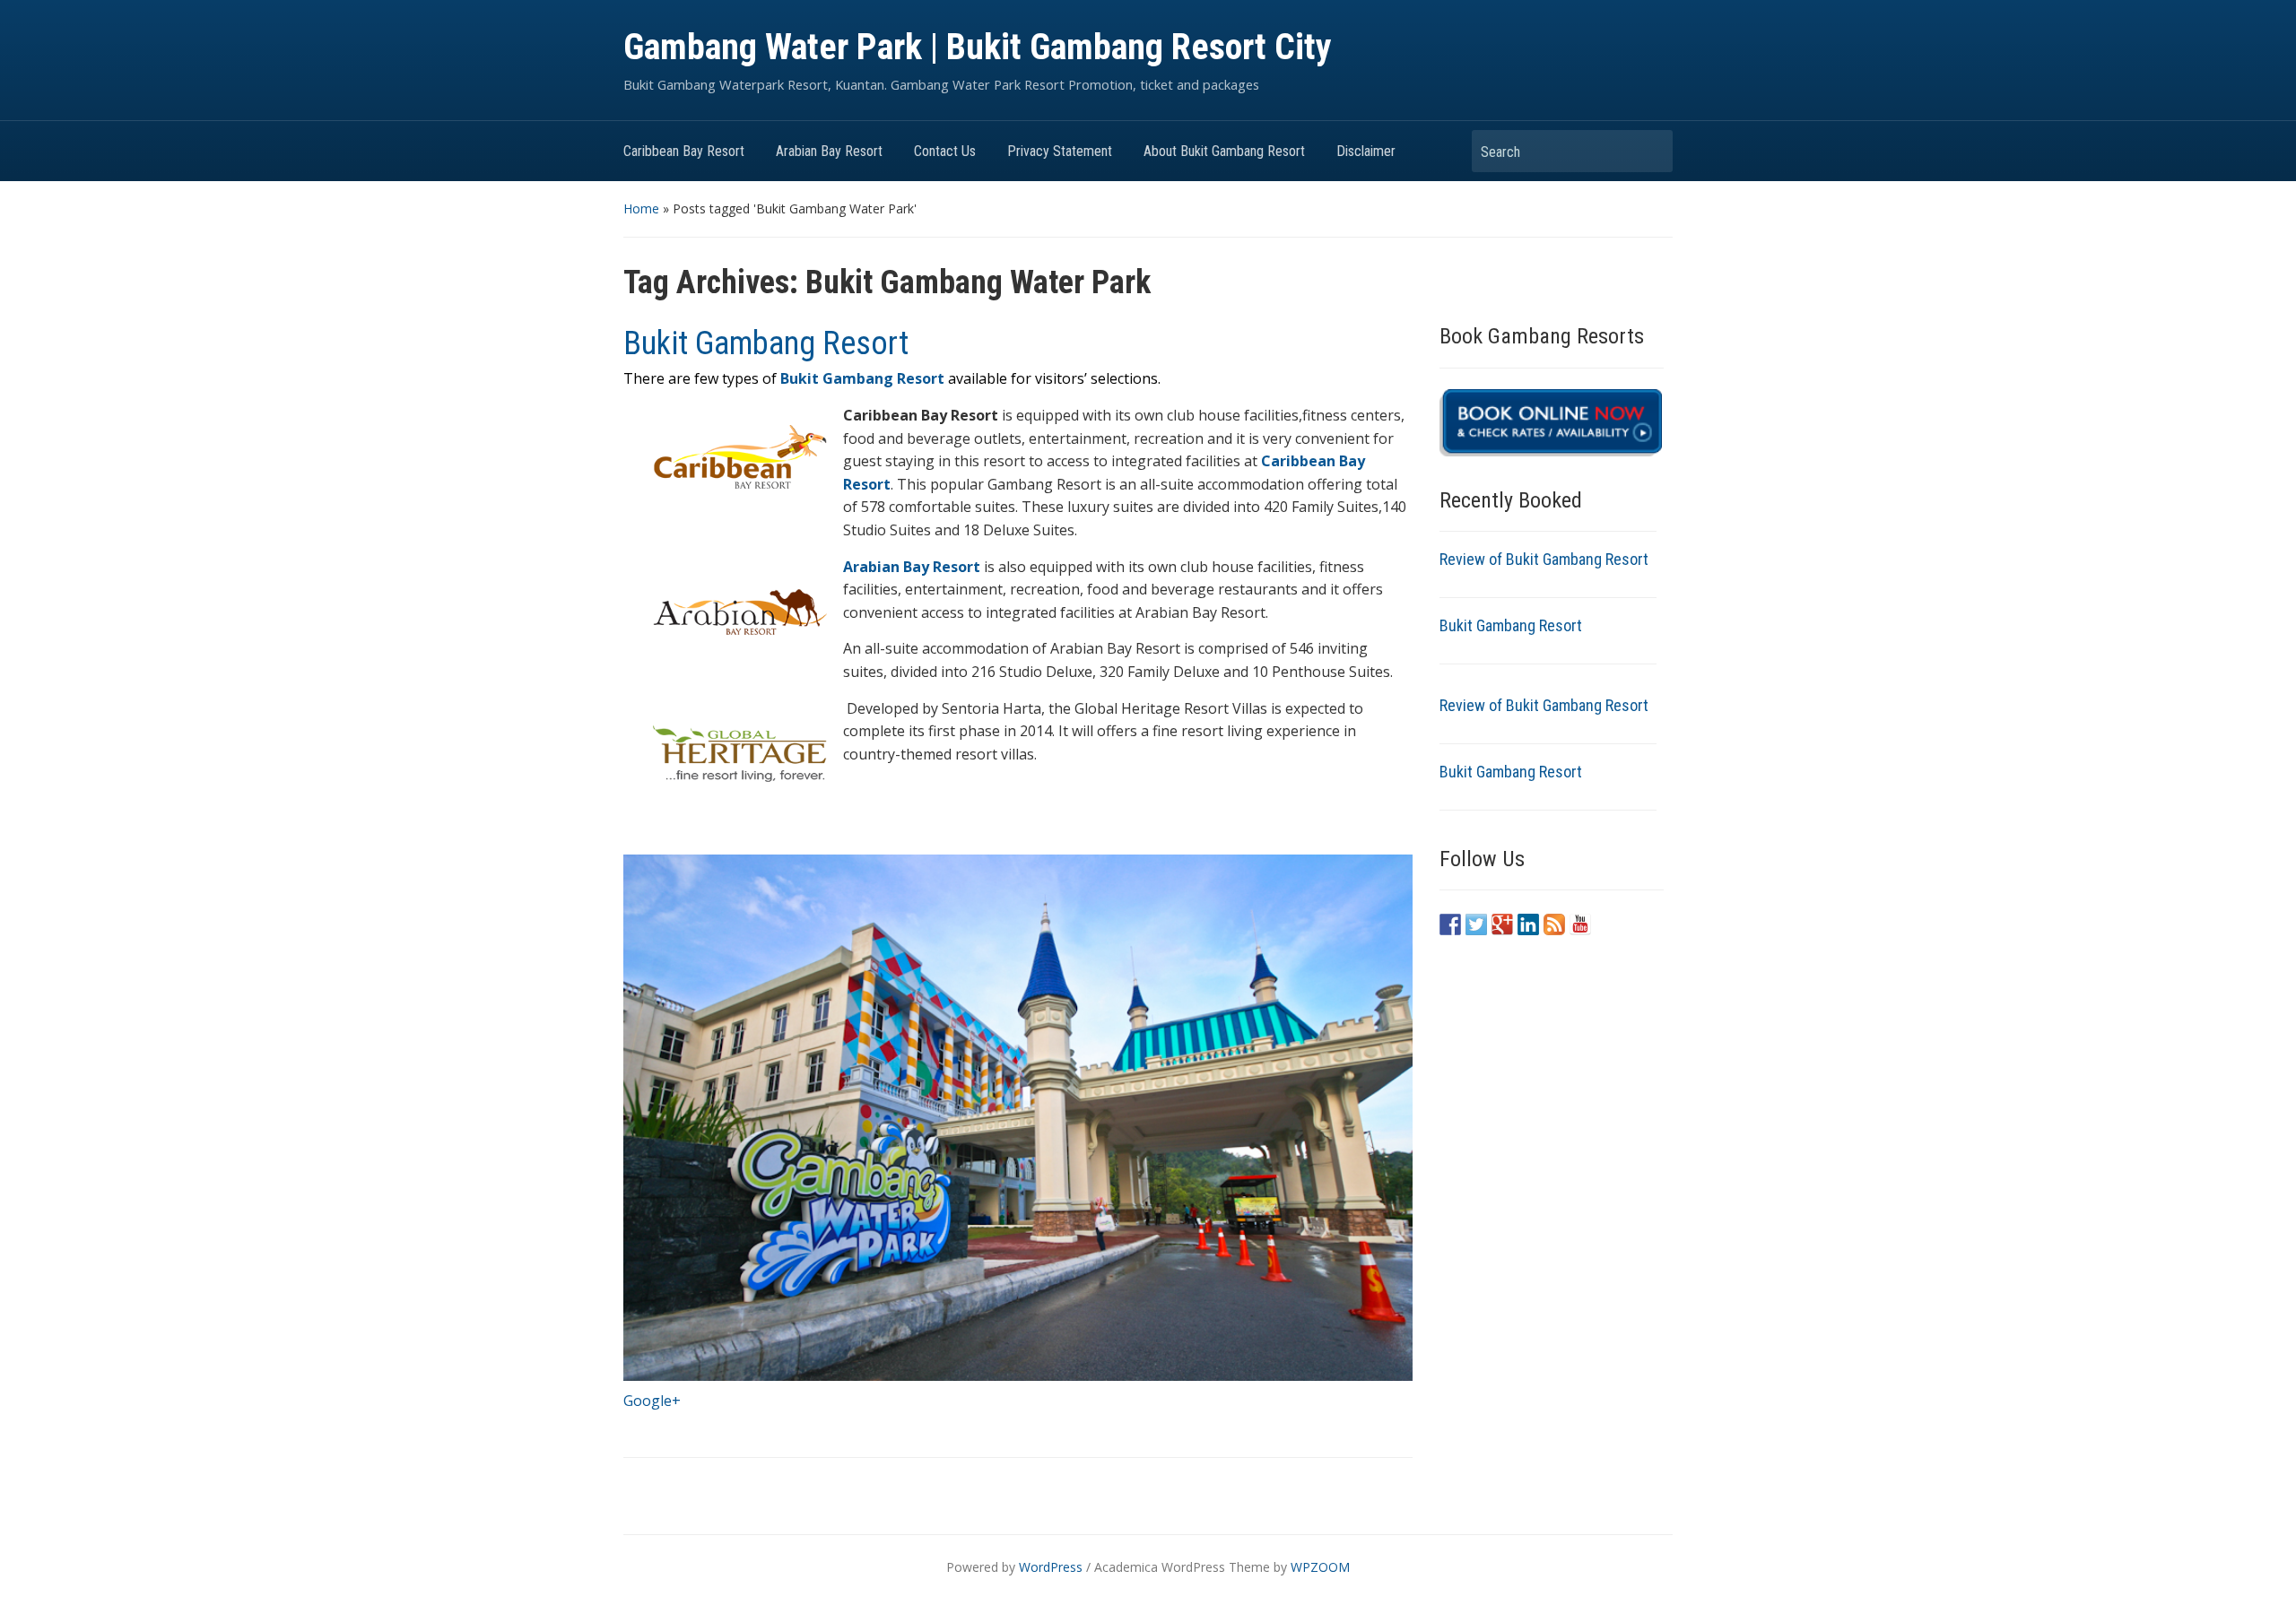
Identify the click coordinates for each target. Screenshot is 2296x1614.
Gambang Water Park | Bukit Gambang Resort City (978, 47)
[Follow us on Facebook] (1450, 924)
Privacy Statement (1060, 151)
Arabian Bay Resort (829, 151)
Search (1650, 151)
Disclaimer (1366, 151)
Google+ (652, 1401)
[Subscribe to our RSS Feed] (1554, 924)
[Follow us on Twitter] (1476, 924)
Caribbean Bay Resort (684, 151)
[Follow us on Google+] (1502, 924)
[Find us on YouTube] (1580, 924)
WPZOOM (1320, 1567)
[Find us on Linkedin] (1528, 924)
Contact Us (945, 151)
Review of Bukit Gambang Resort (1544, 559)
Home (641, 208)
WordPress (1051, 1567)
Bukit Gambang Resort (766, 343)
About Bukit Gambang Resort (1224, 151)
